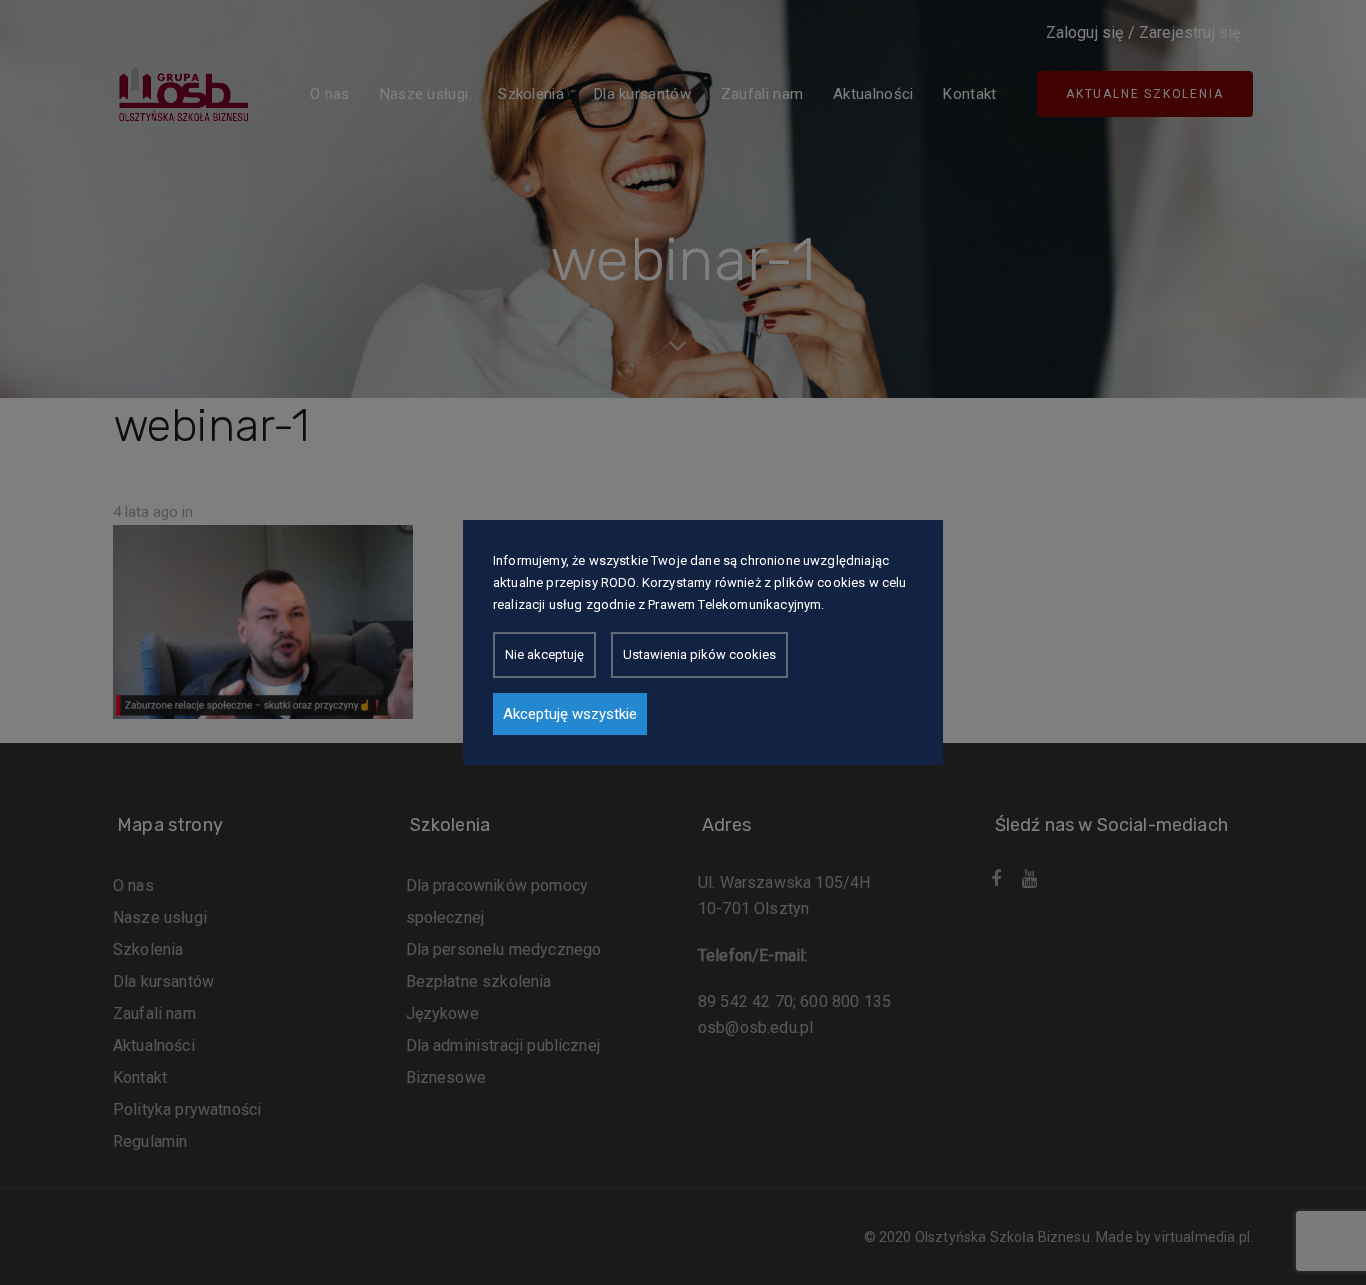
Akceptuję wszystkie (570, 714)
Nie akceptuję (544, 654)
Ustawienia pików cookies (699, 654)
